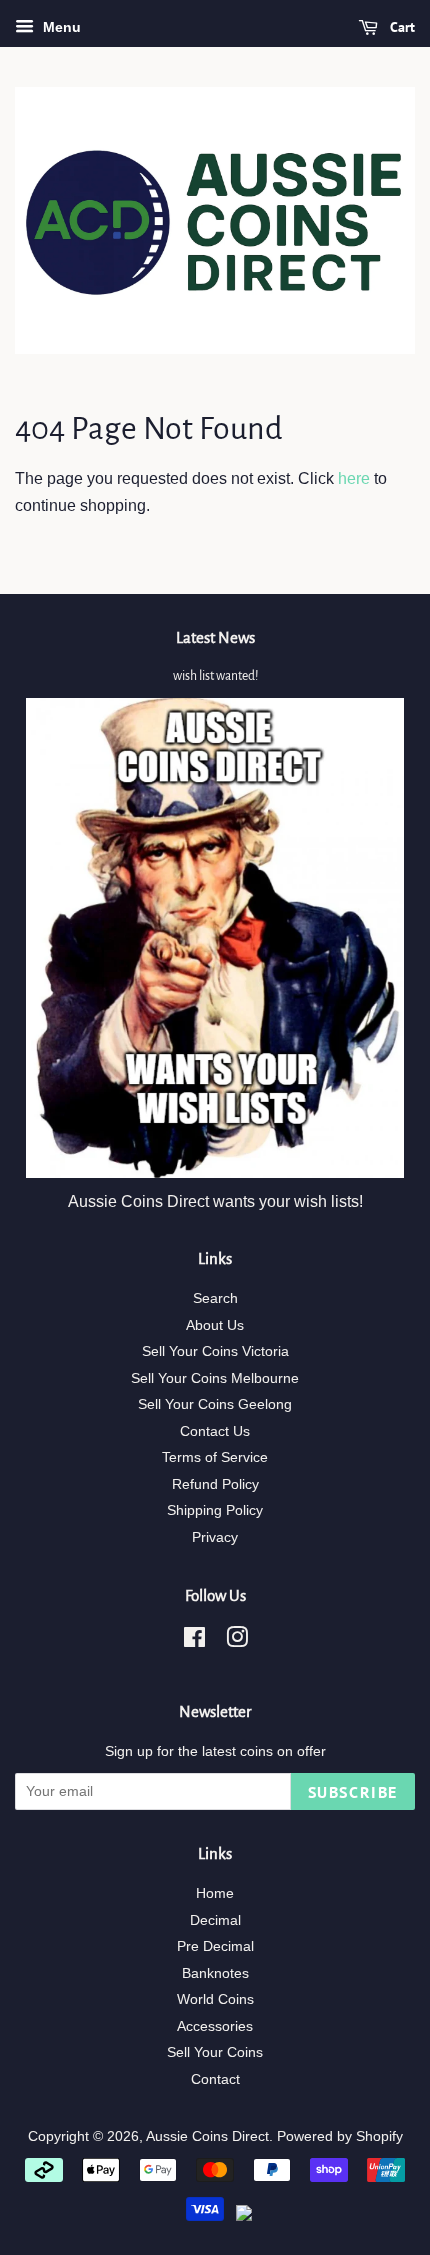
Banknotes (215, 1973)
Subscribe (353, 1792)
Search (215, 1298)
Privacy (215, 1537)
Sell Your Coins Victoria (215, 1351)
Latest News (215, 637)
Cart (400, 27)
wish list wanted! (215, 676)
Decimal (215, 1920)
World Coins (215, 1999)
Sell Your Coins (215, 2052)
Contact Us (215, 1431)
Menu (60, 27)
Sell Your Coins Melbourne (215, 1378)
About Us (215, 1325)
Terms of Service (215, 1457)
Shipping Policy (215, 1510)
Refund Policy (215, 1484)
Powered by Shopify (340, 2136)
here (354, 478)
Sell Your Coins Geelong (215, 1404)
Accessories (215, 2026)
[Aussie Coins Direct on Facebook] (194, 1641)
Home (215, 1893)
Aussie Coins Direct (207, 2136)
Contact (215, 2079)
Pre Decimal (215, 1946)
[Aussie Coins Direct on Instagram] (237, 1641)
